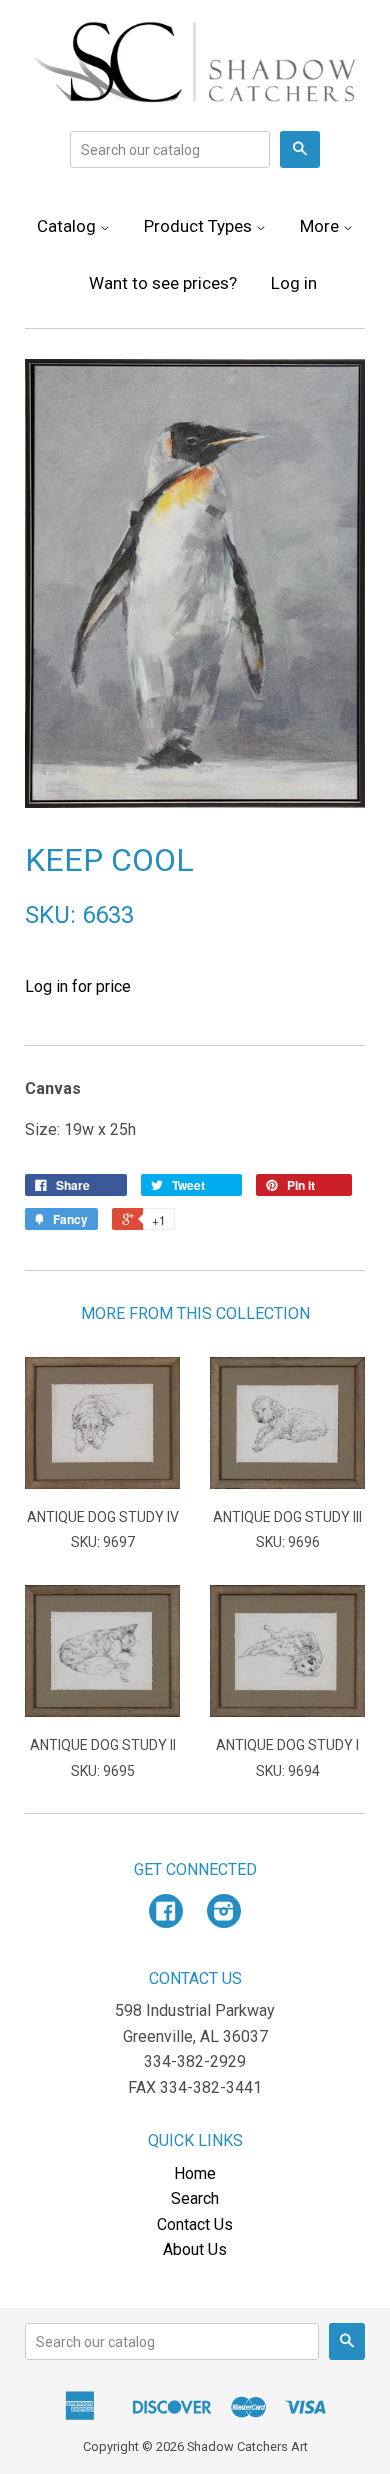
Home (195, 2173)
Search (195, 2198)
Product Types (200, 226)
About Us (195, 2249)
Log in (294, 283)
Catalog (68, 226)
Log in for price (78, 986)
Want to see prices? (163, 283)
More (321, 226)
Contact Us (195, 2224)
